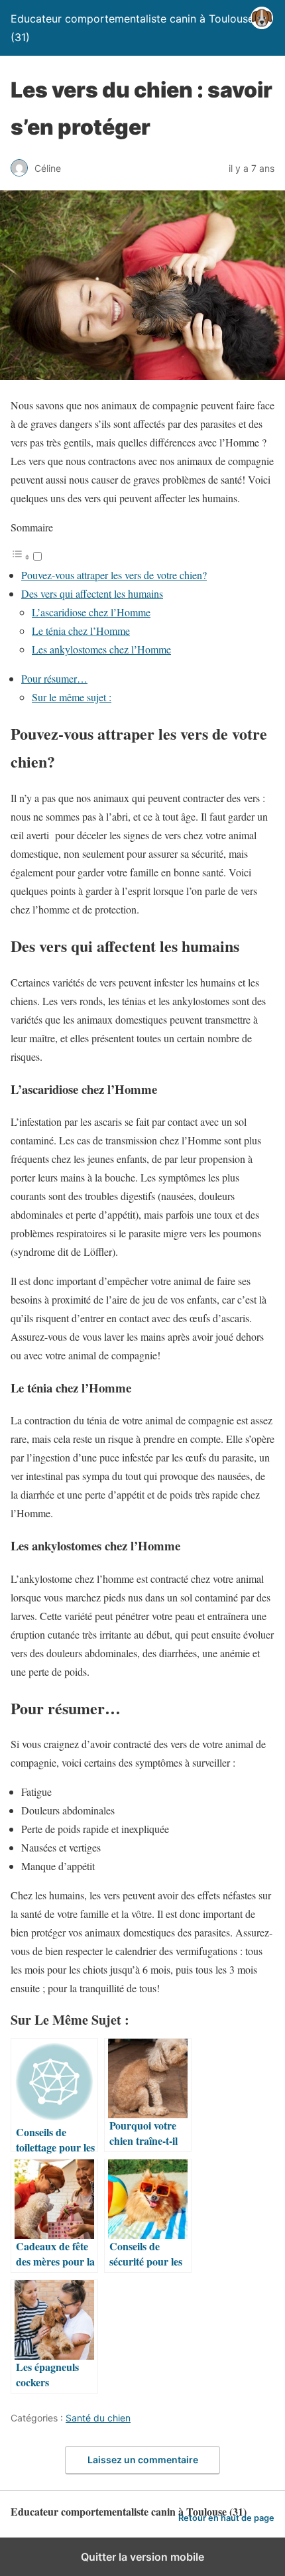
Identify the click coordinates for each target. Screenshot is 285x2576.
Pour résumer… (54, 678)
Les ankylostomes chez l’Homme (101, 649)
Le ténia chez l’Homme (81, 631)
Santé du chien (98, 2418)
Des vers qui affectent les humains (92, 593)
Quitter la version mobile (142, 2557)
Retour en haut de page (226, 2518)
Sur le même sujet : (72, 697)
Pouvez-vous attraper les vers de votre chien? (114, 575)
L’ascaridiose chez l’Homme (91, 612)
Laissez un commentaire (143, 2460)
